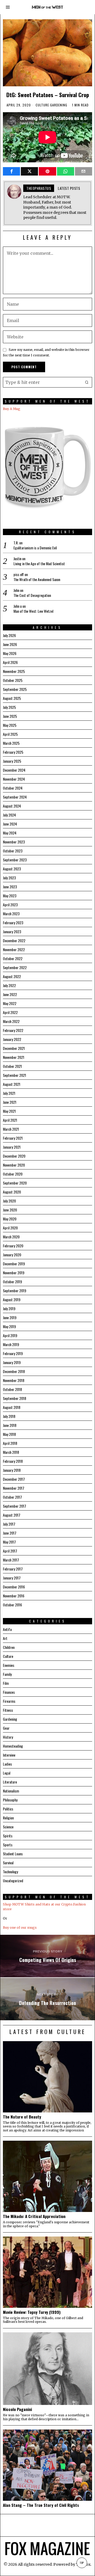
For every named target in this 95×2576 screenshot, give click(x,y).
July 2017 (9, 1524)
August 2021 (12, 1084)
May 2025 (10, 725)
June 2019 (10, 1317)
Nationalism (11, 1791)
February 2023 (13, 923)
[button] (87, 382)
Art (5, 1638)
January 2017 (12, 1578)
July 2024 (9, 815)
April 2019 (10, 1335)
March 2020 (11, 1237)
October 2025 (13, 680)
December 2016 (14, 1587)
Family (7, 1674)
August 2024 (12, 806)
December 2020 (14, 1156)
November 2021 (14, 1057)
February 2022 (13, 1030)
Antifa (7, 1629)
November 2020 (14, 1165)
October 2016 (12, 1605)
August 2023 (12, 869)
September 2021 (15, 1075)
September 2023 (15, 860)
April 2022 (10, 1012)
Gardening (59, 105)
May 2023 (10, 896)
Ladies (7, 1764)
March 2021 (11, 1129)
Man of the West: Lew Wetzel (33, 611)
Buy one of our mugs (20, 1928)
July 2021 (9, 1093)
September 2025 (15, 689)
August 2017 (12, 1515)
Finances (9, 1692)
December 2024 (14, 770)
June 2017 (10, 1533)
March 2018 (11, 1452)
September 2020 (15, 1183)
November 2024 (14, 779)
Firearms (9, 1701)
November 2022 (14, 949)
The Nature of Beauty (22, 2117)
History (8, 1737)
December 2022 (14, 940)
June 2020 (10, 1210)
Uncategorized (13, 1881)
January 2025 (12, 761)
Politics (8, 1809)
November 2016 (14, 1596)
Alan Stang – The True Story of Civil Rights (41, 2505)
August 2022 (12, 976)
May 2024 (10, 833)
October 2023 (13, 851)
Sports (8, 1845)
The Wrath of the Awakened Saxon (37, 579)
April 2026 (10, 662)
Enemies (9, 1665)
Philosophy (10, 1800)
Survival (8, 1863)
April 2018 (10, 1443)
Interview (9, 1755)
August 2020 (12, 1192)
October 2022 (13, 958)
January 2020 (12, 1255)
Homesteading (13, 1746)
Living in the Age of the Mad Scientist (39, 564)
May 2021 (9, 1111)
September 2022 (15, 967)
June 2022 (10, 994)
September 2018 (15, 1398)
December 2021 (14, 1048)
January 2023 (12, 931)
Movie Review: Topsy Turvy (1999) (32, 2312)
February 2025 (13, 752)
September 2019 (15, 1291)
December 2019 (14, 1264)
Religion (8, 1818)
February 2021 (13, 1138)
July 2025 (9, 707)
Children (9, 1647)
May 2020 (10, 1219)
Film (6, 1683)
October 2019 (12, 1282)
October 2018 (12, 1389)
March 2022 (11, 1021)
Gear (6, 1728)
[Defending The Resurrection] (47, 1999)
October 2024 (13, 788)
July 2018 (9, 1416)
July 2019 (9, 1308)
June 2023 (10, 887)
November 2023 (14, 842)
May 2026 (10, 653)
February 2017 (13, 1569)
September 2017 (15, 1506)
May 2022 (10, 1003)
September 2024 (15, 797)
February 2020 (13, 1246)
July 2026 (9, 635)
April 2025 (10, 734)
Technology (10, 1872)
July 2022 (9, 985)
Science (8, 1827)
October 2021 (12, 1066)
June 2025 (10, 716)
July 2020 (9, 1201)
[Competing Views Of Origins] (47, 1956)
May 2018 (9, 1434)
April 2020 (10, 1228)
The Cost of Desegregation (32, 595)
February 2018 (13, 1461)
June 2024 (10, 824)
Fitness (8, 1710)
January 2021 (12, 1147)
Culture (42, 105)
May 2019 (9, 1326)
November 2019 (14, 1273)
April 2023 (10, 905)
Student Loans (13, 1854)
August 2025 (12, 698)
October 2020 (13, 1174)
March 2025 (11, 743)
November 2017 (14, 1488)
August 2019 (12, 1299)
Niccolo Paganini (17, 2409)
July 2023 (9, 878)
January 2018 (12, 1470)
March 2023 (11, 914)
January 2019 (12, 1362)
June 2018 (10, 1425)
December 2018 (14, 1371)
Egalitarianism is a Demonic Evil (35, 548)
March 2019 (11, 1344)
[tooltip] (11, 171)
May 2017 (9, 1542)
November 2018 (14, 1380)
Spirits (8, 1836)
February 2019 (13, 1353)
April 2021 (10, 1120)
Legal (7, 1773)
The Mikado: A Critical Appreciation (34, 2216)
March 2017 (11, 1560)
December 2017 (14, 1479)
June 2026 (10, 644)
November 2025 (14, 671)
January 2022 (12, 1039)
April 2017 (10, 1551)
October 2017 (12, 1497)
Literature (10, 1782)
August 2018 (12, 1407)
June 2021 (10, 1102)
